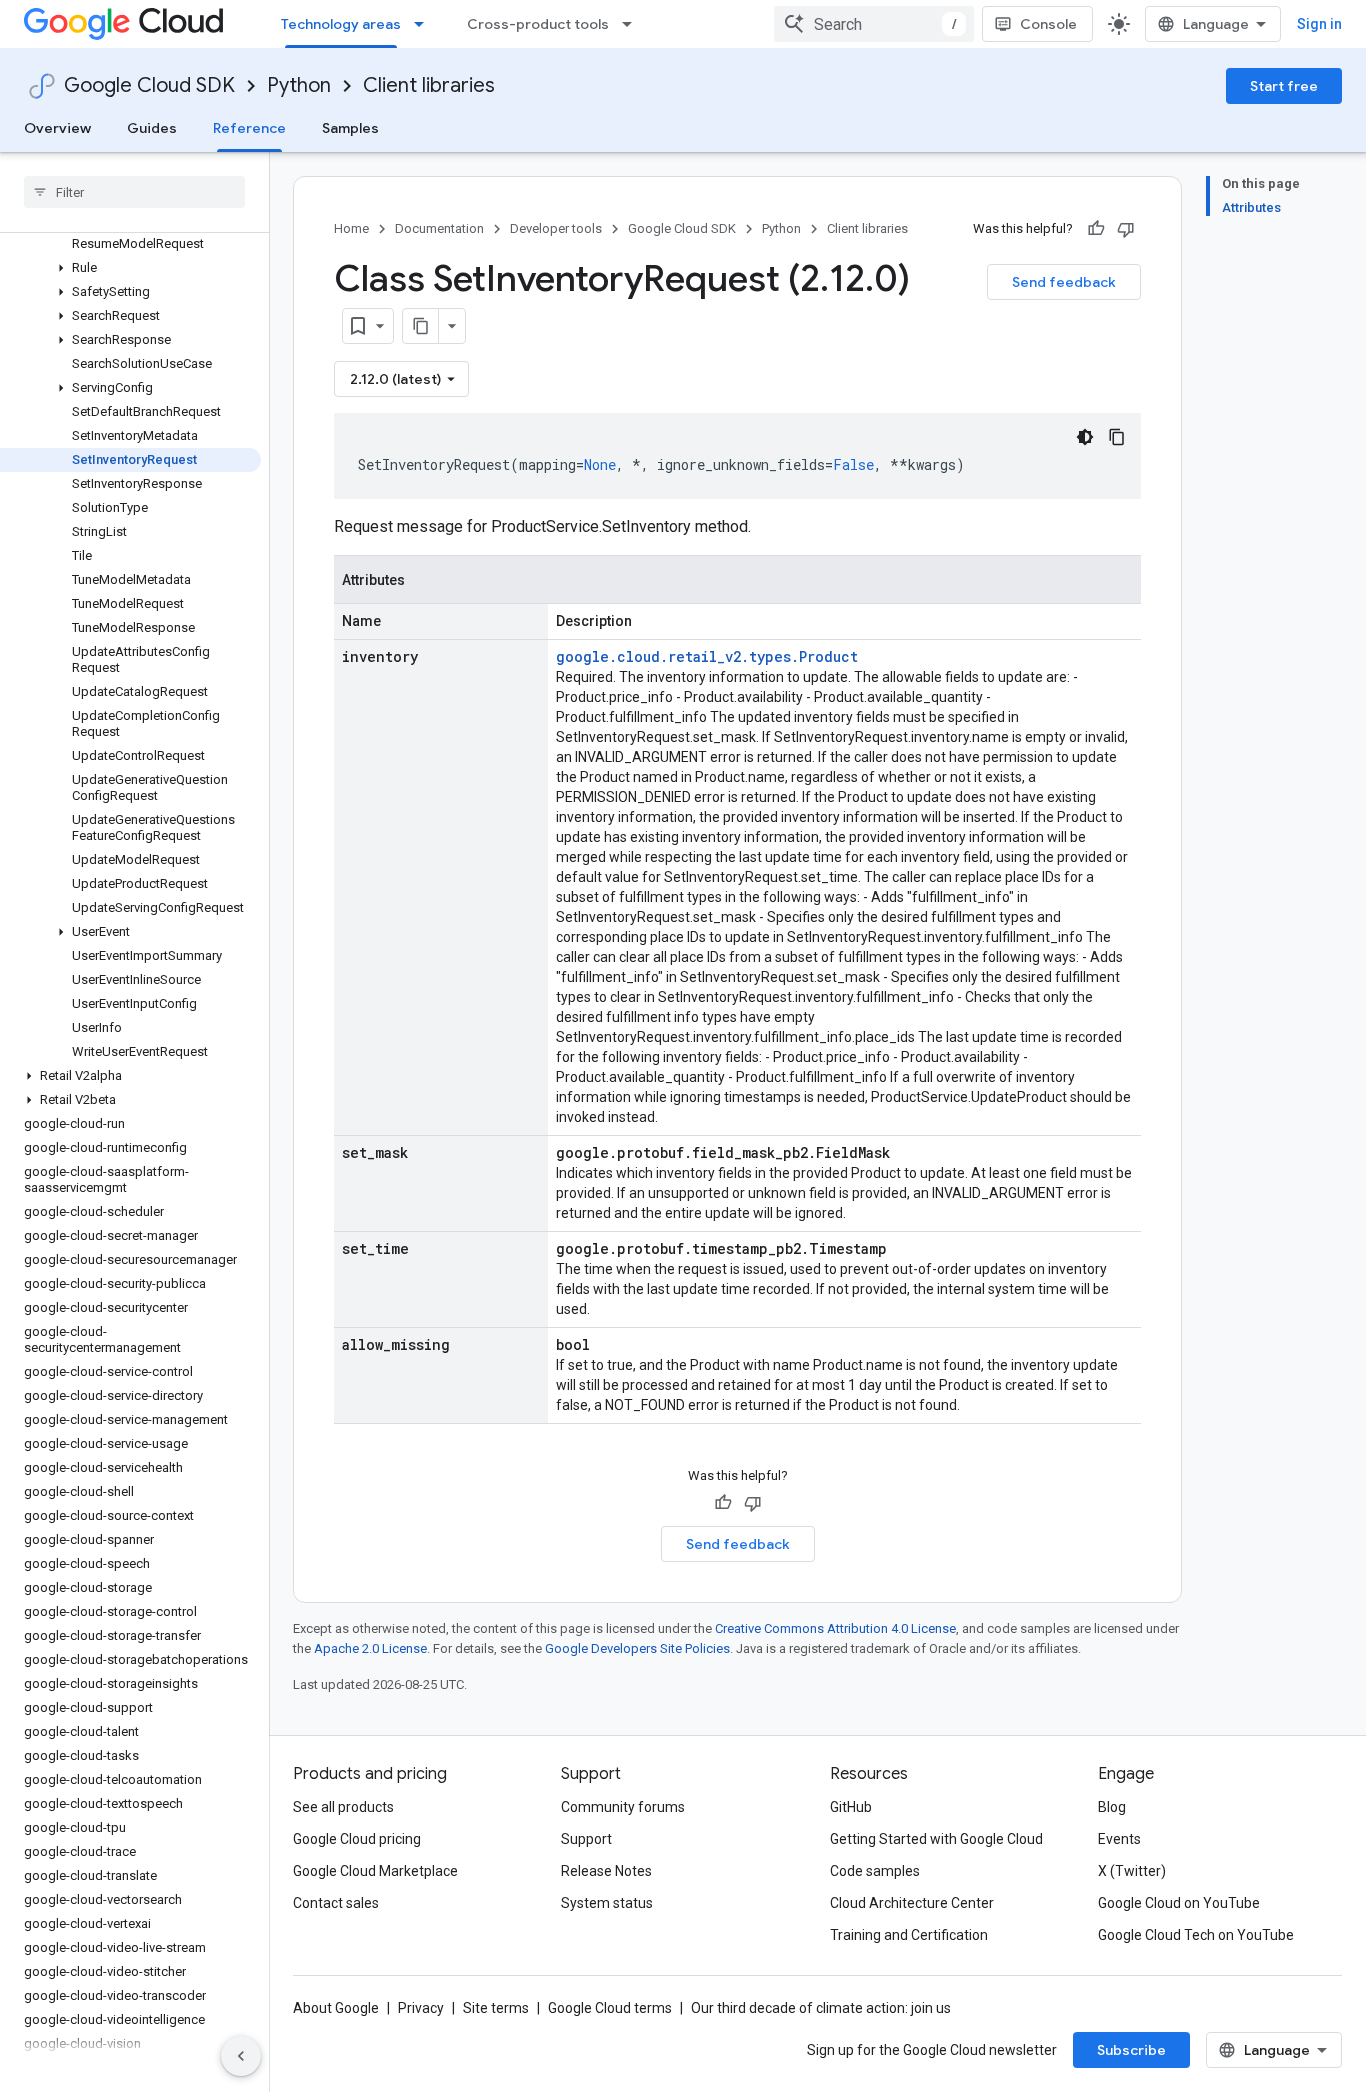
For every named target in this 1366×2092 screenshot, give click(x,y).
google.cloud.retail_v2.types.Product (707, 656)
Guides (152, 128)
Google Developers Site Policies (637, 1648)
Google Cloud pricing (357, 1839)
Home (351, 228)
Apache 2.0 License (370, 1648)
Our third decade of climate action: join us (821, 2008)
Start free (1284, 86)
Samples (350, 128)
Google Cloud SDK (149, 85)
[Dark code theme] (1085, 437)
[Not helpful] (1126, 229)
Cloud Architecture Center (912, 1903)
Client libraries (429, 85)
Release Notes (606, 1871)
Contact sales (336, 1903)
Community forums (623, 1807)
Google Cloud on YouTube (1179, 1903)
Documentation (439, 228)
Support (586, 1839)
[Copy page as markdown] (421, 326)
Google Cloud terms (610, 2008)
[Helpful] (1096, 229)
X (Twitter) (1132, 1871)
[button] (130, 268)
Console (1048, 24)
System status (607, 1903)
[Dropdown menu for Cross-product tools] (633, 24)
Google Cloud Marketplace (375, 1871)
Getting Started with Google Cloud (936, 1839)
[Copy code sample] (1117, 437)
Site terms (496, 2008)
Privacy (421, 2008)
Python (299, 85)
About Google (336, 2008)
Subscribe (1131, 2050)
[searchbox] (134, 192)
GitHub (851, 1807)
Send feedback (1064, 282)
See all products (343, 1807)
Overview (57, 128)
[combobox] (874, 24)
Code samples (875, 1871)
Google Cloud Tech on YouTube (1196, 1935)
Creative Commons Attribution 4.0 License (835, 1628)
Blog (1112, 1807)
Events (1119, 1839)
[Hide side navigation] (241, 2056)
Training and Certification (909, 1935)
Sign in (1319, 24)
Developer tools (556, 228)
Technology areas (341, 24)
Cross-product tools (538, 24)
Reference (249, 128)
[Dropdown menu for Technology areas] (425, 24)
